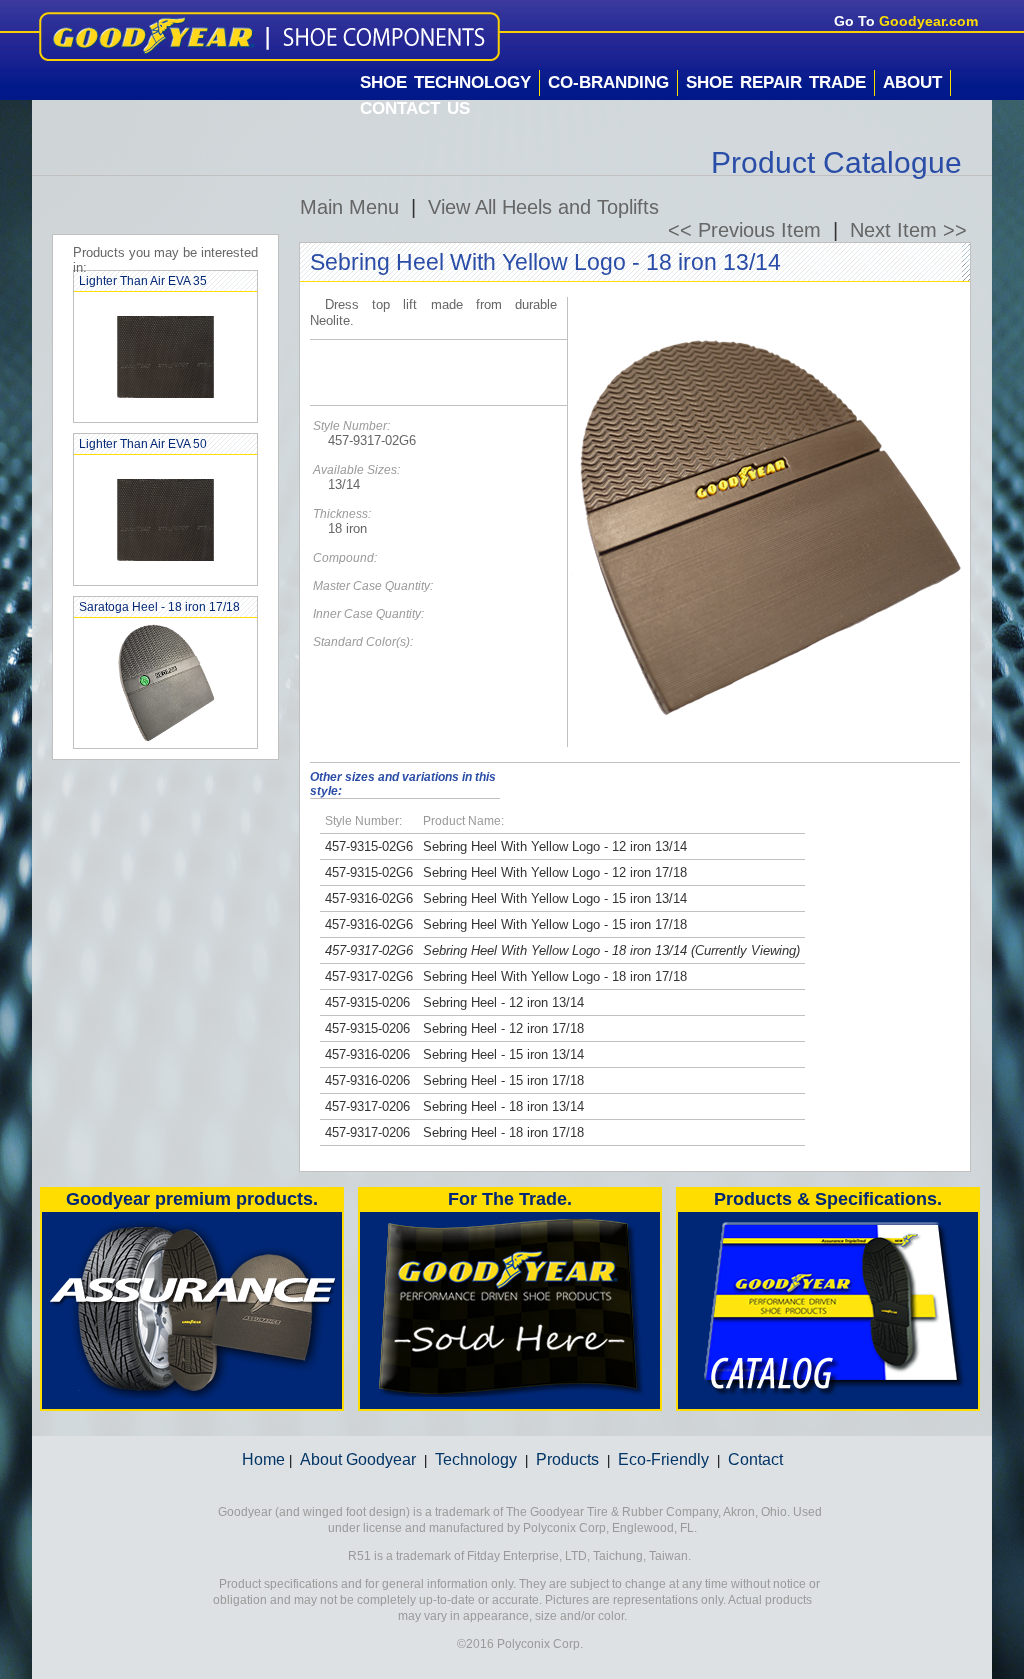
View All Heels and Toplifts (543, 207)
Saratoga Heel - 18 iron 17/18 (159, 607)
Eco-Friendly (663, 1459)
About (912, 82)
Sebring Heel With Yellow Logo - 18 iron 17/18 (555, 976)
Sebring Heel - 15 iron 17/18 (503, 1080)
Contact (755, 1459)
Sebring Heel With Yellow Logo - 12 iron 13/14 (555, 846)
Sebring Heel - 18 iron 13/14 (503, 1106)
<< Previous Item (744, 230)
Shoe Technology (445, 82)
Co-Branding (608, 82)
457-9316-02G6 (369, 898)
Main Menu (349, 207)
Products (567, 1459)
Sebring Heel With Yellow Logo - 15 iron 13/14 (555, 898)
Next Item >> (908, 230)
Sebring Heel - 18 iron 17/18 (503, 1132)
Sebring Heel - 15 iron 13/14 (503, 1054)
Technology (476, 1459)
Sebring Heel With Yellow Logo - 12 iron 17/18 (555, 872)
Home (263, 1459)
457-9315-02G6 (369, 846)
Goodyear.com (928, 21)
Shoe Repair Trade (776, 82)
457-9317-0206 (367, 1106)
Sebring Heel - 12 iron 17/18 (503, 1028)
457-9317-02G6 (369, 950)
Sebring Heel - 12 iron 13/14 (503, 1002)
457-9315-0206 (367, 1002)
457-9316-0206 (367, 1054)
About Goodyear (358, 1459)
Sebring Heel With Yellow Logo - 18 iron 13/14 (555, 950)
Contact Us (415, 108)
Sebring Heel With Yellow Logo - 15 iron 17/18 (555, 924)
